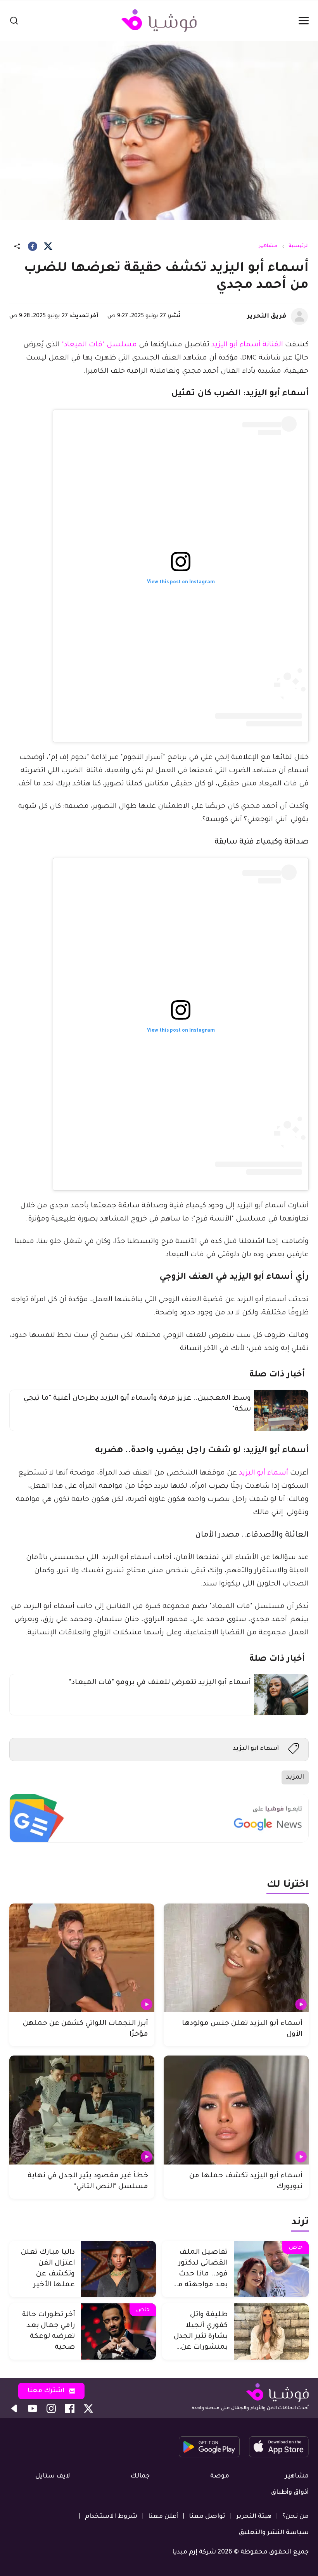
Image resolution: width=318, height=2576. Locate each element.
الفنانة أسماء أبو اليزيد (247, 345)
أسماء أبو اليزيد (264, 1473)
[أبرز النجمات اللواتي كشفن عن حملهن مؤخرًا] (82, 1958)
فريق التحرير (267, 316)
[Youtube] (33, 2408)
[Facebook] (33, 246)
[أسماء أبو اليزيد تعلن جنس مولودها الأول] (236, 1958)
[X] (48, 246)
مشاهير (268, 246)
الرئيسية (299, 246)
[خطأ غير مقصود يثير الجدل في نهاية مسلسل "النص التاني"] (82, 2110)
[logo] (159, 21)
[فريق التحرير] (299, 316)
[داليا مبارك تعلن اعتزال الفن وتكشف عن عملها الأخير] (118, 2269)
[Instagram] (51, 2408)
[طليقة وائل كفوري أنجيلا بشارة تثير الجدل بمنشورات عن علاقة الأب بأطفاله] (271, 2331)
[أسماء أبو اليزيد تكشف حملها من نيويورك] (236, 2110)
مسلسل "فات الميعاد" (99, 345)
